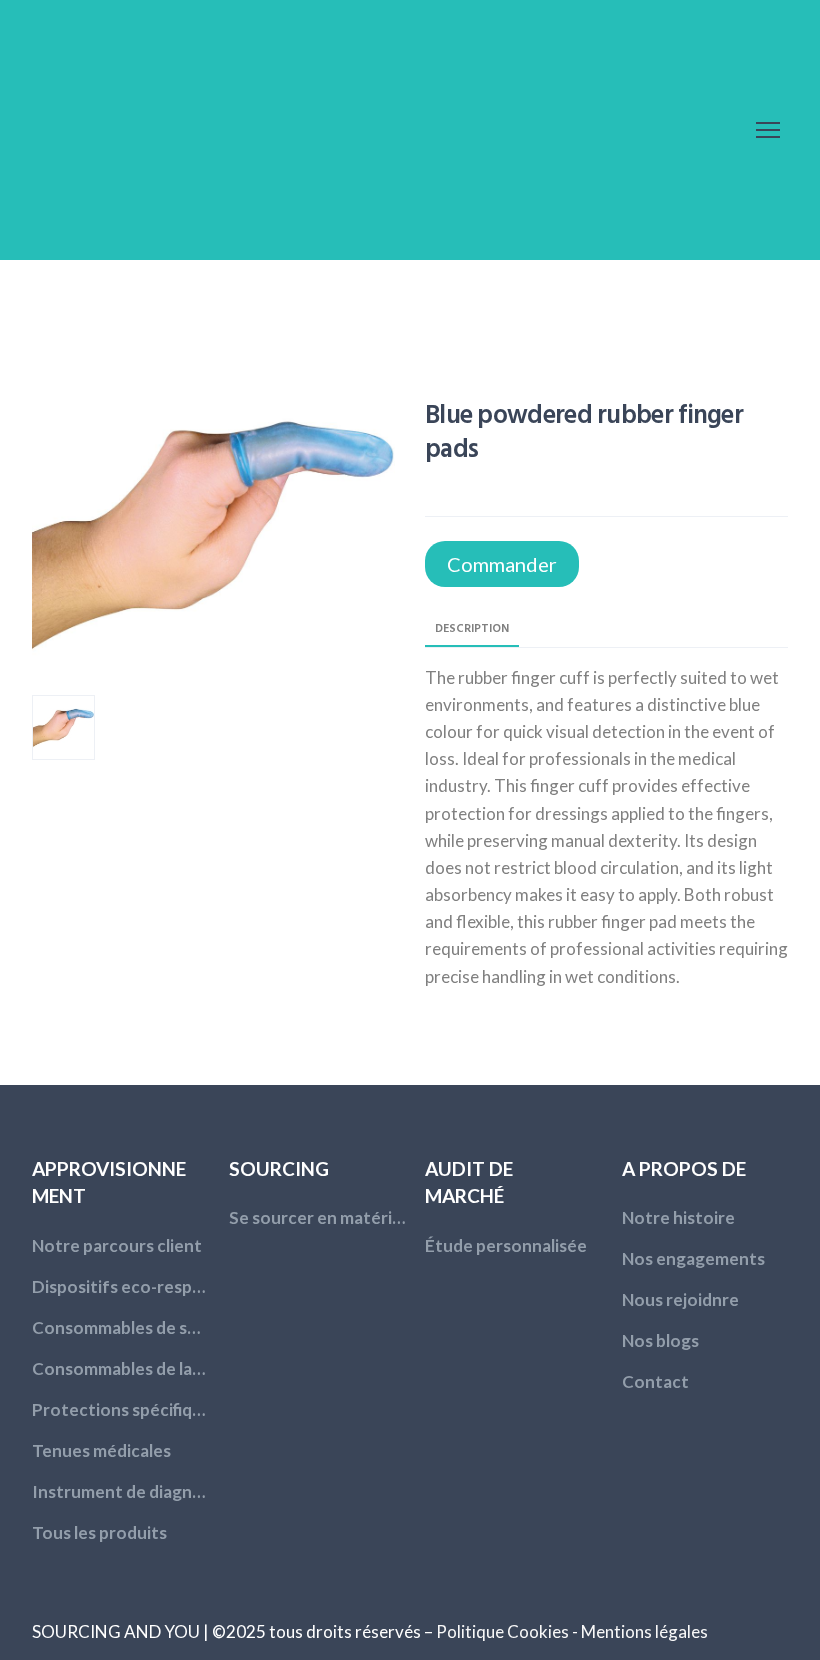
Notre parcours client (117, 1245)
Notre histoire (678, 1217)
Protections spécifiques (120, 1409)
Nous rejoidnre (680, 1299)
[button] (502, 564)
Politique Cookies (502, 1631)
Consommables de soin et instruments (120, 1327)
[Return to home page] (162, 130)
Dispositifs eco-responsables (120, 1286)
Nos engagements (693, 1258)
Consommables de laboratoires (120, 1368)
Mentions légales (644, 1631)
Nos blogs (660, 1340)
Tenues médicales (101, 1450)
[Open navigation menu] (768, 130)
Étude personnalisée (506, 1245)
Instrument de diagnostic (120, 1491)
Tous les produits (99, 1532)
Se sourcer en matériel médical (317, 1217)
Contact (655, 1381)
